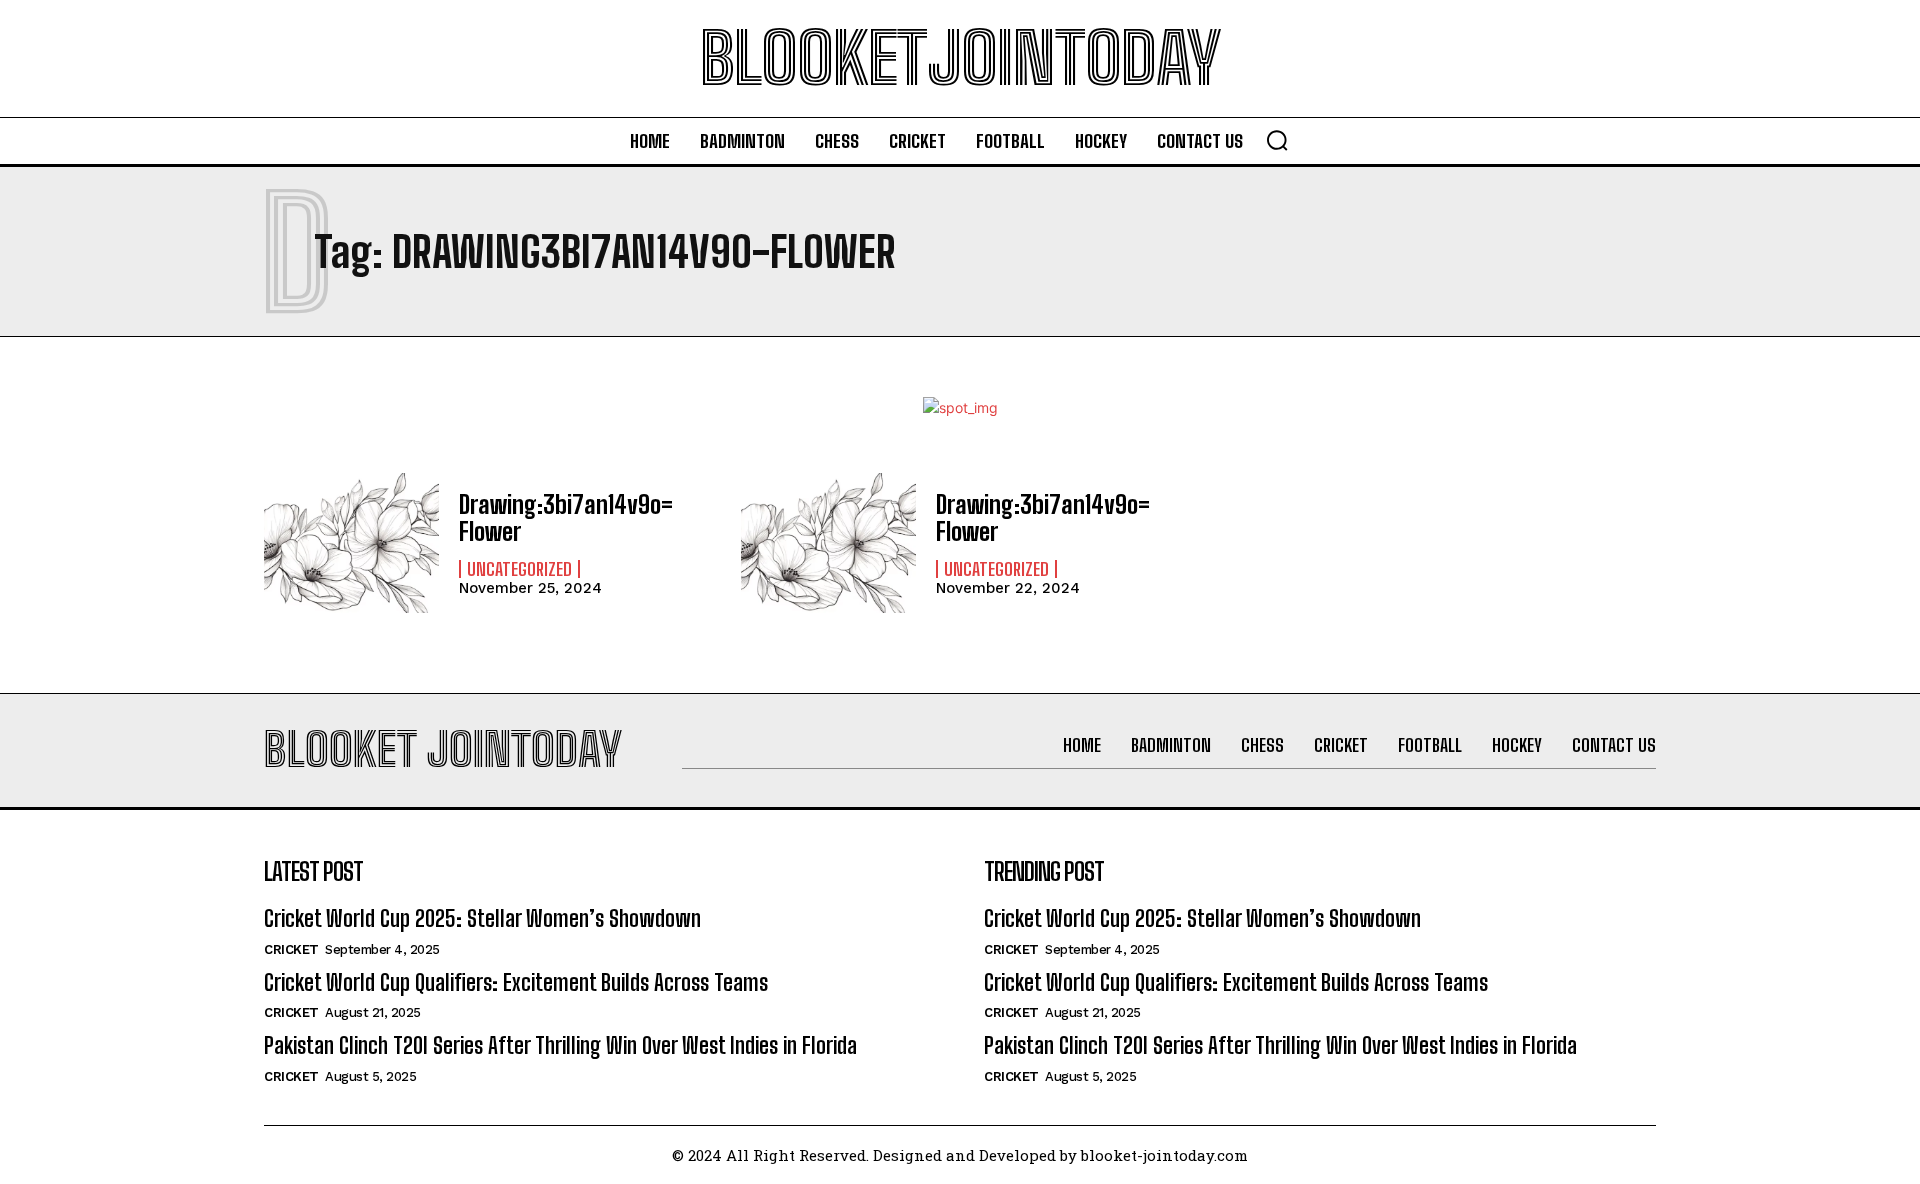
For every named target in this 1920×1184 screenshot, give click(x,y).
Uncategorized (519, 569)
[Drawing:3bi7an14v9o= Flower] (351, 543)
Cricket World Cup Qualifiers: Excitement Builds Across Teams (516, 982)
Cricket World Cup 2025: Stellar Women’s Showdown (482, 918)
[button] (1277, 140)
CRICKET (291, 949)
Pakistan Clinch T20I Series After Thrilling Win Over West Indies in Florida (560, 1045)
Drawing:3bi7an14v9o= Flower (566, 517)
